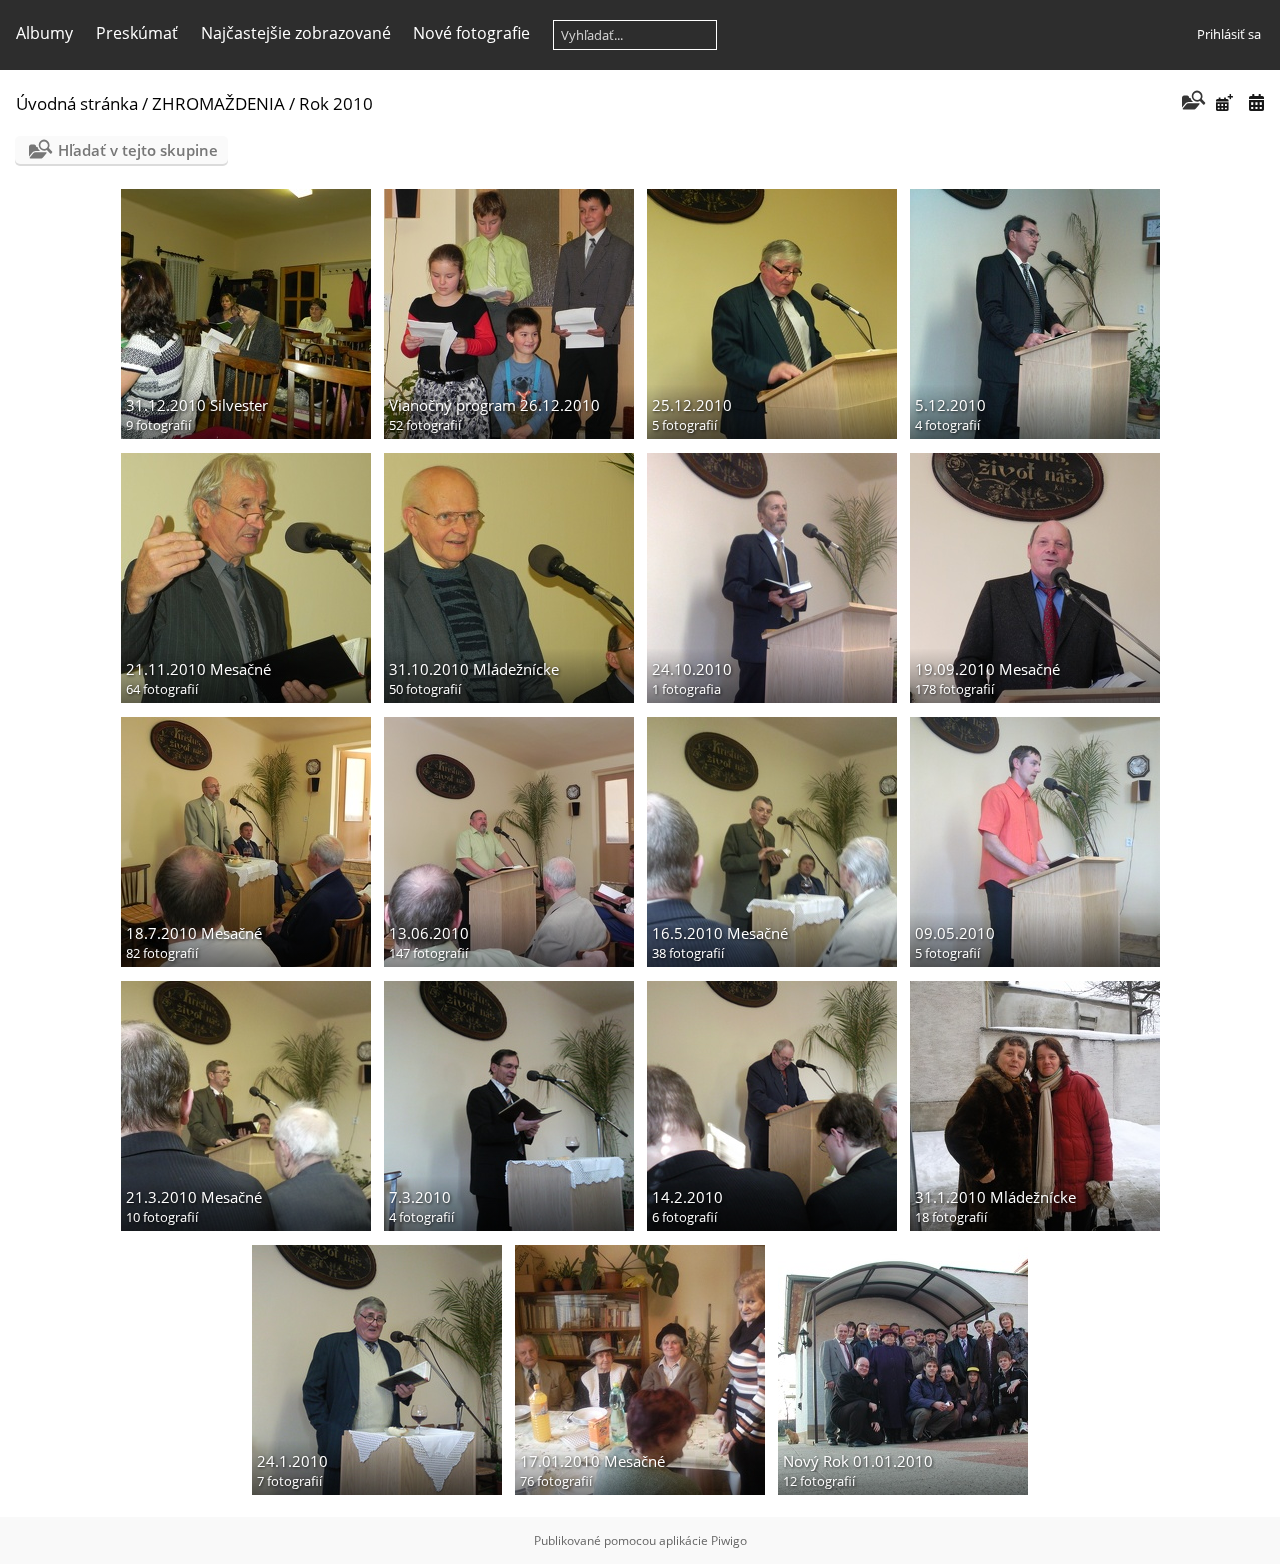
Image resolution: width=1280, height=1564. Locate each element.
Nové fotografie (471, 33)
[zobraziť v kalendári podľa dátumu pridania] (1224, 102)
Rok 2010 (336, 103)
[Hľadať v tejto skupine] (1191, 102)
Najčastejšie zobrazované (296, 33)
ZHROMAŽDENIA (218, 103)
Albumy (44, 33)
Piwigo (729, 1540)
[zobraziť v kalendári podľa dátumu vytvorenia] (1256, 102)
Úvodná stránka (77, 103)
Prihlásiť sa (1229, 34)
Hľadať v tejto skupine (138, 150)
